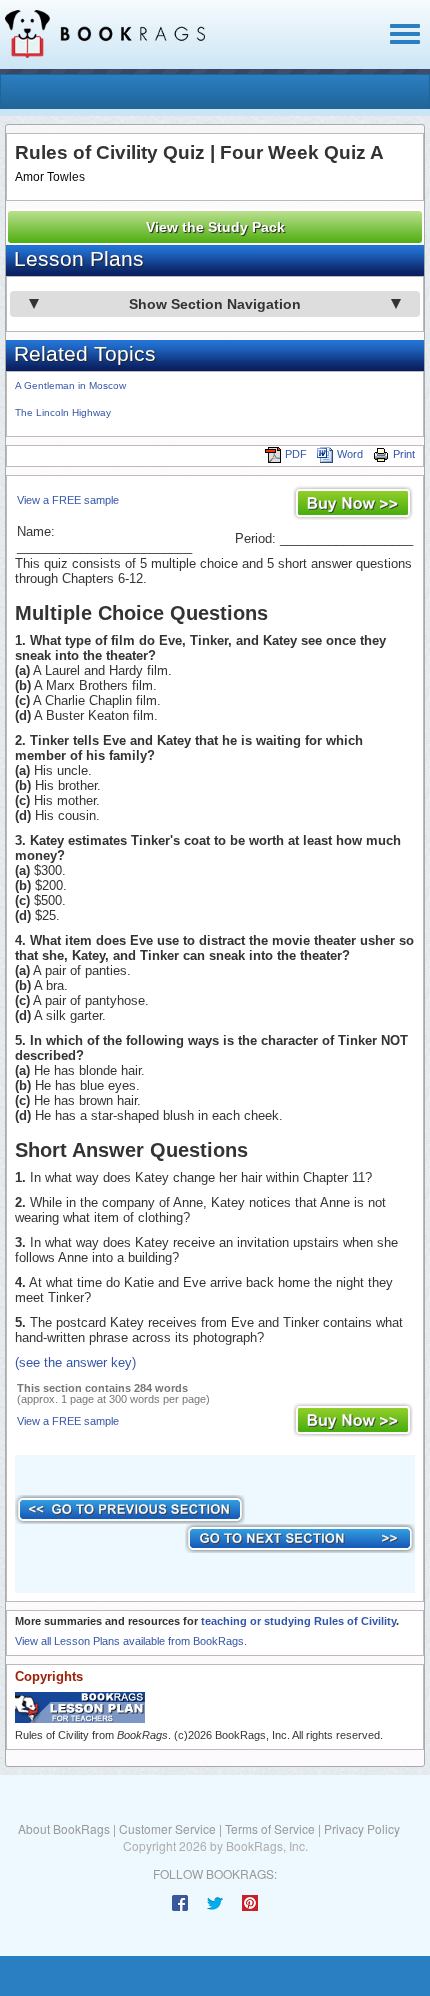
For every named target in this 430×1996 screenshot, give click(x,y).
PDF (296, 454)
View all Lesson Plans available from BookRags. (131, 1641)
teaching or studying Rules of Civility (298, 1621)
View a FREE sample (68, 500)
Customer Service (167, 1828)
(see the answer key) (75, 1362)
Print (404, 454)
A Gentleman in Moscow (70, 385)
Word (350, 454)
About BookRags (64, 1828)
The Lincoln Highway (63, 412)
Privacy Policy (362, 1828)
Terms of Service (270, 1828)
